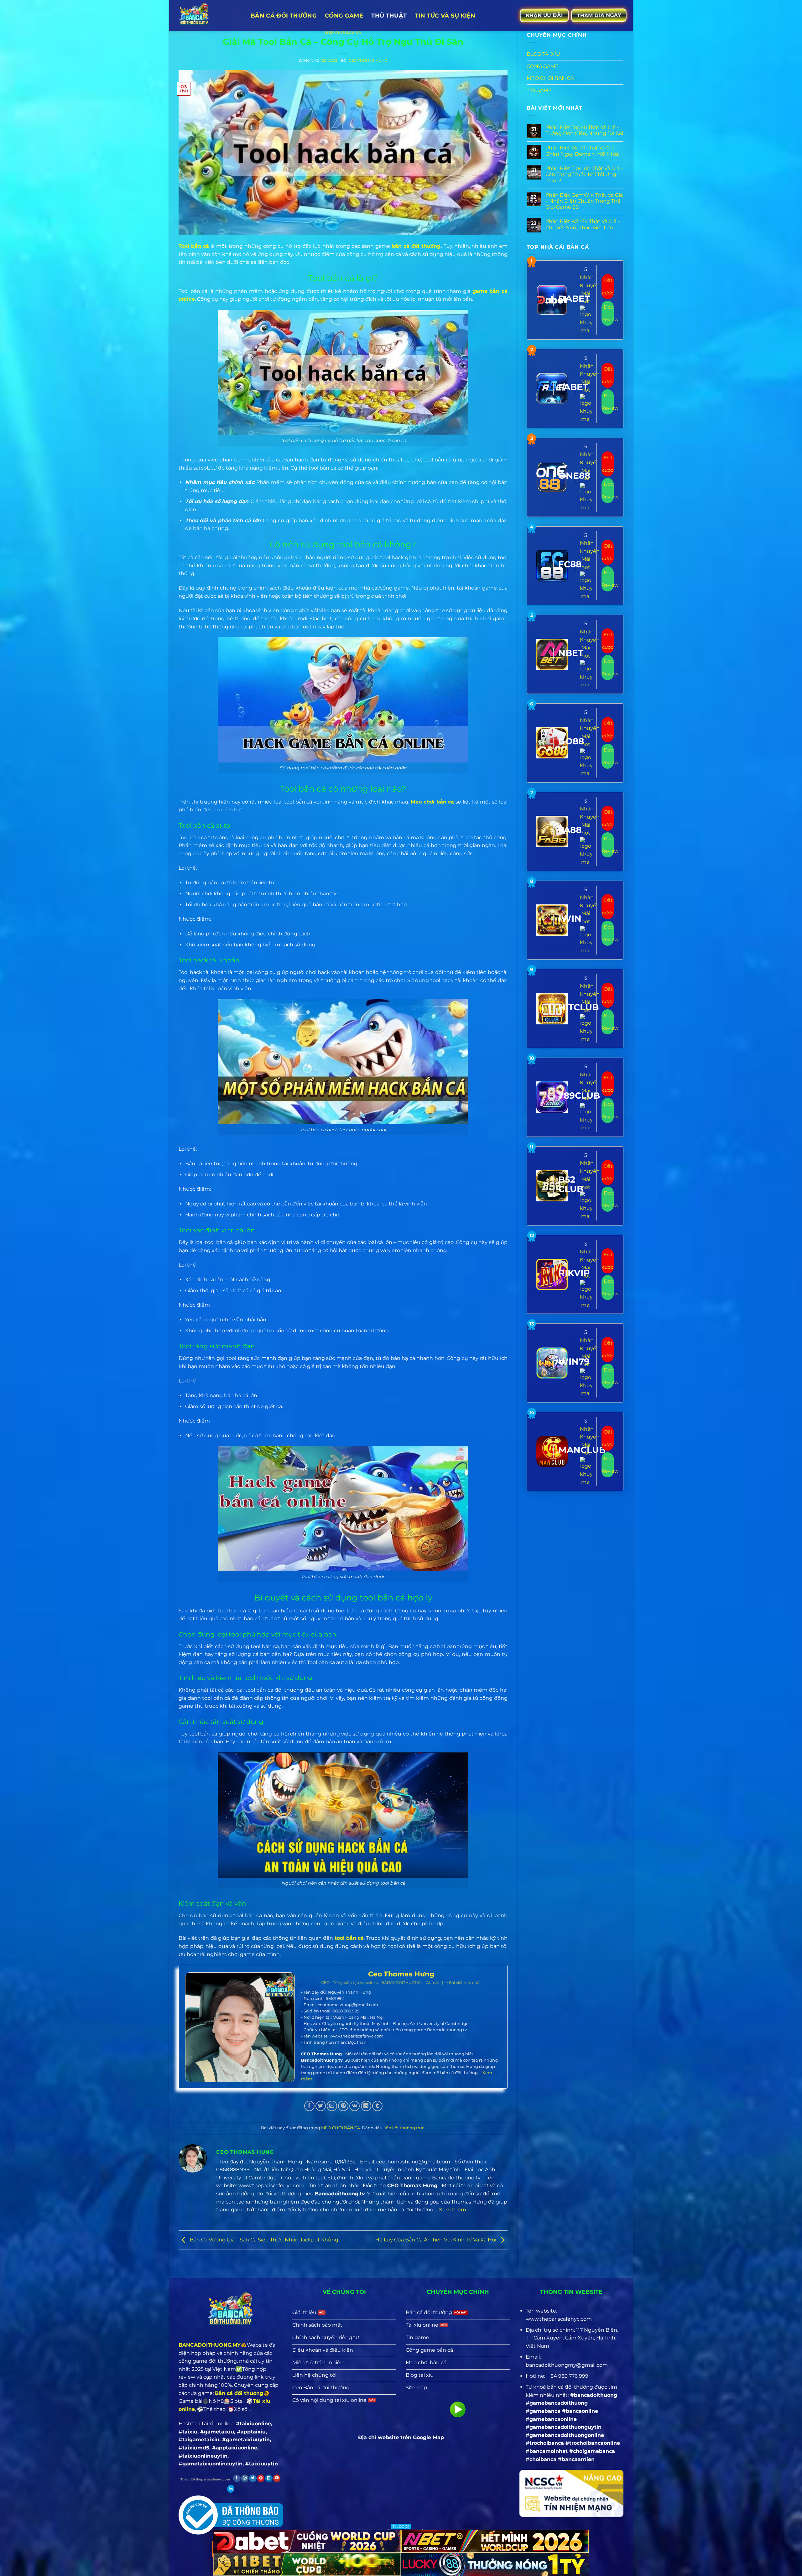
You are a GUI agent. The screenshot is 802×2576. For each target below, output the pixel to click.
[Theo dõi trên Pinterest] (261, 2478)
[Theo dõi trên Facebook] (237, 2478)
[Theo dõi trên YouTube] (277, 2478)
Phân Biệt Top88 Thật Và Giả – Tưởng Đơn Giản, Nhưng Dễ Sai (584, 130)
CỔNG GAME (543, 66)
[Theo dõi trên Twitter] (253, 2478)
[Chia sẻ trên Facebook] (309, 2106)
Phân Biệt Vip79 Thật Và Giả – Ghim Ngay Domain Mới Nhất (582, 151)
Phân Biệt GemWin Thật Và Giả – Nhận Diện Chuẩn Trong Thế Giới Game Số (584, 201)
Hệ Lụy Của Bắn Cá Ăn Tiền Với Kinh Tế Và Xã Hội (436, 2240)
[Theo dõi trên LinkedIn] (269, 2478)
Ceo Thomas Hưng (368, 60)
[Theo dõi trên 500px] (231, 2489)
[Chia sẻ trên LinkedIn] (366, 2106)
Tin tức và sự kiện (445, 16)
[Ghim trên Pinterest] (343, 2106)
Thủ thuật (389, 16)
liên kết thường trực (404, 2128)
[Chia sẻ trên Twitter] (321, 2106)
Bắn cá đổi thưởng (284, 16)
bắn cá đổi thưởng (416, 246)
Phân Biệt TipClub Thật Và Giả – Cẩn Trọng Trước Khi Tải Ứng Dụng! (584, 174)
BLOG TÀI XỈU (543, 54)
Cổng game (344, 16)
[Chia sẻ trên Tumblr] (377, 2106)
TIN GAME (539, 90)
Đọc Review (608, 313)
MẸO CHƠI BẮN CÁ (343, 33)
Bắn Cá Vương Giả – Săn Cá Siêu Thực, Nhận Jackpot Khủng (263, 2240)
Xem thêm (453, 2210)
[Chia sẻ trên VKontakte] (354, 2106)
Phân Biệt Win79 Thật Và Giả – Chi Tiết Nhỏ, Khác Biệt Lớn (583, 224)
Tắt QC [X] (401, 2527)
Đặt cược (608, 286)
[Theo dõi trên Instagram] (245, 2478)
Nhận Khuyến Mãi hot (590, 289)
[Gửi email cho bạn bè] (332, 2106)
